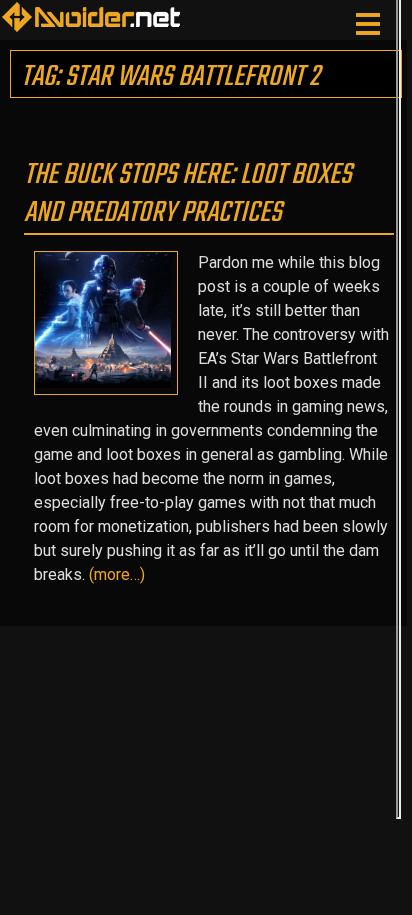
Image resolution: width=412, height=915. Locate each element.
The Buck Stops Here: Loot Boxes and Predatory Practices (188, 194)
